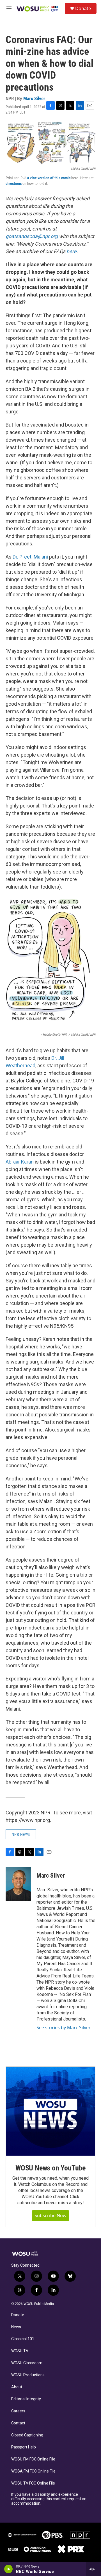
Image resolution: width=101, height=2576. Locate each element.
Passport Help (24, 2447)
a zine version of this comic (49, 178)
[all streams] (94, 2569)
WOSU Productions (28, 2375)
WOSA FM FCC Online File (33, 2471)
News (16, 2327)
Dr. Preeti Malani (30, 557)
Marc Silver (34, 98)
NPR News (21, 1834)
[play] (9, 2569)
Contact (18, 2423)
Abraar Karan (20, 1162)
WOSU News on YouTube (50, 2168)
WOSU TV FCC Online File (33, 2483)
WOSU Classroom (27, 2363)
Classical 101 (23, 2339)
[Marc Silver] (18, 1884)
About (17, 2387)
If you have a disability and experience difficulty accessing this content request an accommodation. (49, 2499)
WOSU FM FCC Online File (33, 2459)
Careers (18, 2411)
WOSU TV (20, 2351)
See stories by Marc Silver (64, 2028)
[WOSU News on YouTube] (50, 2111)
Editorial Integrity (26, 2399)
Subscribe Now (50, 2215)
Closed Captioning (27, 2435)
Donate (83, 8)
